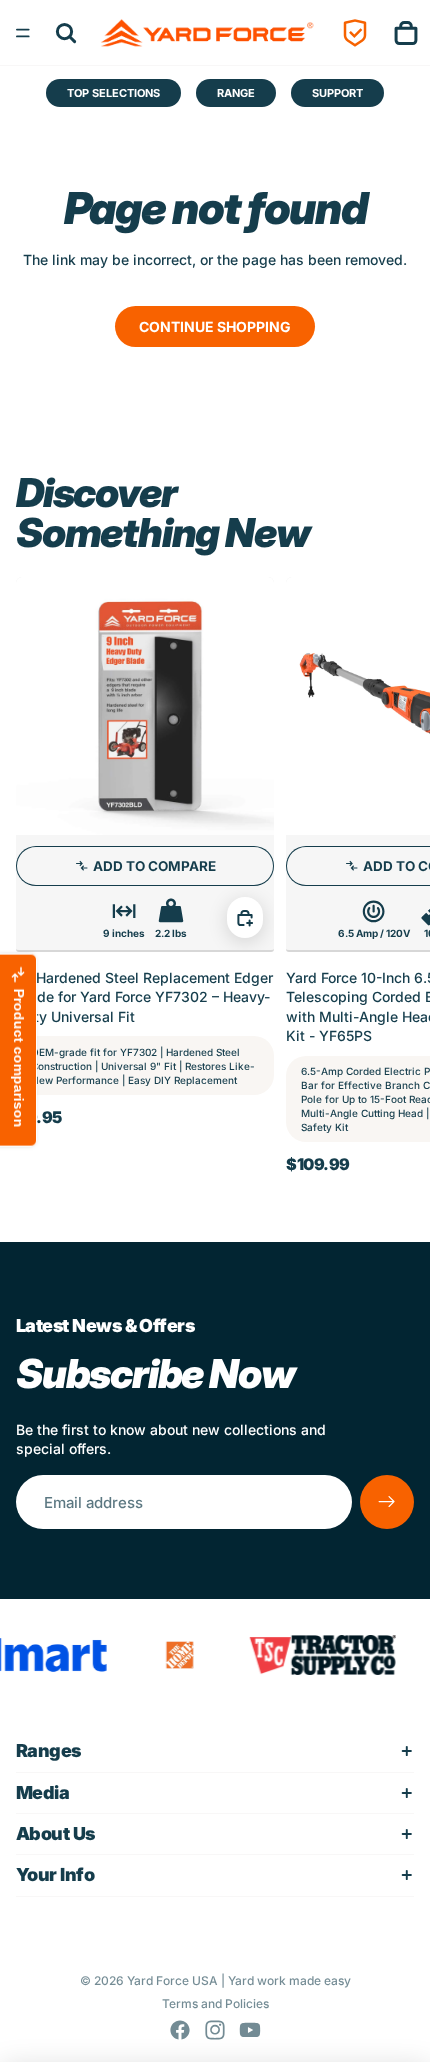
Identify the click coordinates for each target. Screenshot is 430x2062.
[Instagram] (215, 2030)
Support (337, 93)
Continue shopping (215, 326)
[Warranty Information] (355, 32)
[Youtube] (250, 2030)
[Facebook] (180, 2030)
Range (236, 93)
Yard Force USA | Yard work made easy (239, 1980)
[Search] (66, 32)
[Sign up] (387, 1502)
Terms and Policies (215, 2003)
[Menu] (23, 33)
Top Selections (113, 93)
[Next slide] (392, 874)
